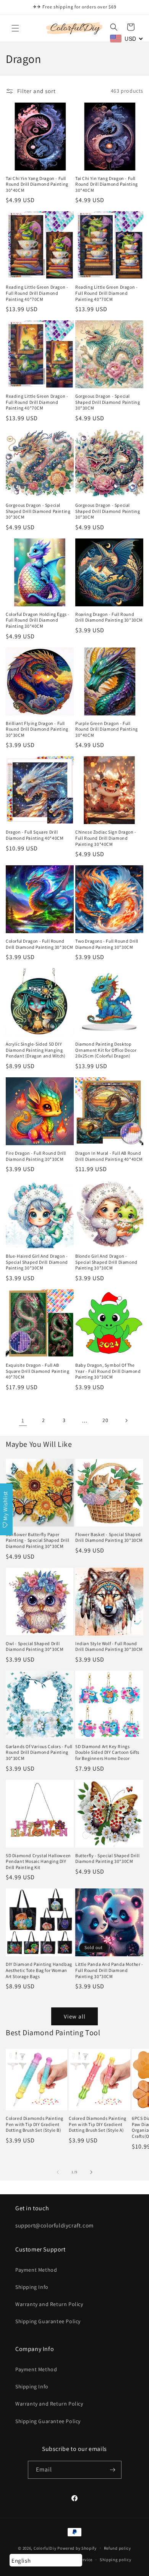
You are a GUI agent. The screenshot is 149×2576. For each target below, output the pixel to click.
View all (75, 2016)
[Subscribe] (113, 2470)
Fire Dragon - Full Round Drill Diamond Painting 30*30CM (36, 1156)
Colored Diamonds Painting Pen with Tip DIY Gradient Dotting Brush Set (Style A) (98, 2124)
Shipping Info (32, 2287)
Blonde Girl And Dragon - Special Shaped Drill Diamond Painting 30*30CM (106, 1262)
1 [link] (23, 1420)
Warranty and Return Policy (49, 2304)
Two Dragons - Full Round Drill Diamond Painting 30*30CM (107, 944)
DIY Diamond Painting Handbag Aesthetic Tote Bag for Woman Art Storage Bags (39, 1970)
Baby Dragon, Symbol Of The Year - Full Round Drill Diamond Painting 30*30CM (108, 1371)
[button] (15, 28)
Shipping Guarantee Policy (48, 2321)
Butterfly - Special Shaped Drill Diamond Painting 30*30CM (107, 1858)
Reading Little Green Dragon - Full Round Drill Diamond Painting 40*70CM (37, 293)
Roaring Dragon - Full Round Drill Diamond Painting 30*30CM (109, 617)
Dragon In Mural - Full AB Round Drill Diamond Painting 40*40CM (109, 1156)
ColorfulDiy (45, 2548)
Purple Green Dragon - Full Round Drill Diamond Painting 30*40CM (107, 729)
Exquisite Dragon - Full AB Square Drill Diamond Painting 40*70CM (37, 1371)
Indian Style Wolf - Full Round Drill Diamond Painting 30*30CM (109, 1646)
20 (105, 1420)
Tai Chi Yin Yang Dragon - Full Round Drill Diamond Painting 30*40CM (37, 184)
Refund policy (117, 2548)
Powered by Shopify (77, 2548)
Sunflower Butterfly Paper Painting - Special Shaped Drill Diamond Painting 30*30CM (38, 1540)
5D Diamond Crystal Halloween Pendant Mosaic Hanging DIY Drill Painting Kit (38, 1861)
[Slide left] (58, 2172)
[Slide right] (91, 2172)
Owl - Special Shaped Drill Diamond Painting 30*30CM (35, 1646)
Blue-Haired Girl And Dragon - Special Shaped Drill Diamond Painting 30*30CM (37, 1262)
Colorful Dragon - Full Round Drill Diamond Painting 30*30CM (40, 944)
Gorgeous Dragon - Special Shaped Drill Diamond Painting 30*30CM (108, 402)
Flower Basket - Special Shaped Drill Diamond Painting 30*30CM (109, 1537)
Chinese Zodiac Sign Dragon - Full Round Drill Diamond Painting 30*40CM (106, 838)
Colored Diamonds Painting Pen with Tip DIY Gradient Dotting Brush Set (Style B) (35, 2124)
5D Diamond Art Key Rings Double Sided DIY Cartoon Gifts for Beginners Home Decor (107, 1752)
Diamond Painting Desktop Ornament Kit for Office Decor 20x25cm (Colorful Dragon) (106, 1050)
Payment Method (36, 2270)
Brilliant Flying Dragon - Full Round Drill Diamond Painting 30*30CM (37, 729)
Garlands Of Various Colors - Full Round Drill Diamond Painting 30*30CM (39, 1752)
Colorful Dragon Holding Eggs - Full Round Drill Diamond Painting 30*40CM (38, 620)
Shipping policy (116, 2560)
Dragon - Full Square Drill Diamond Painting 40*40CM (35, 835)
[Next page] (126, 1421)
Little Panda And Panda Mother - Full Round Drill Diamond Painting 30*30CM (109, 1970)
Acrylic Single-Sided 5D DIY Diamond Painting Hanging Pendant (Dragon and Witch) (36, 1050)
